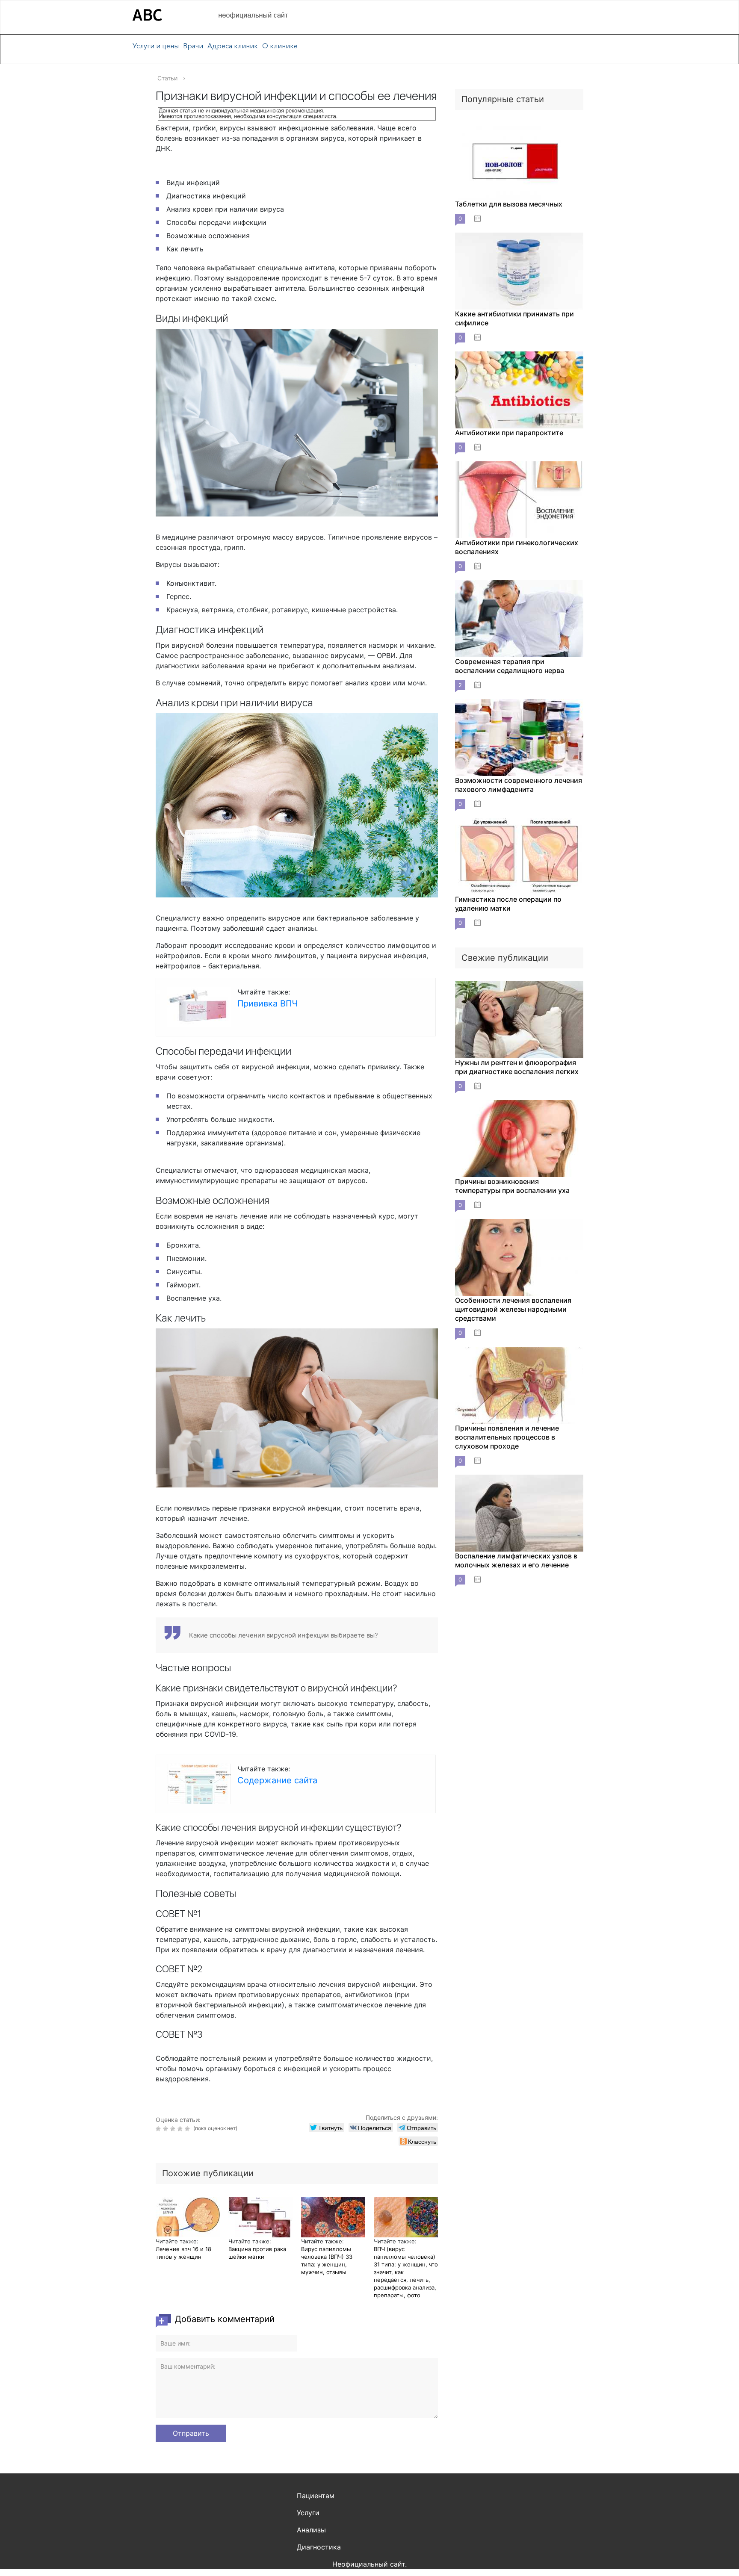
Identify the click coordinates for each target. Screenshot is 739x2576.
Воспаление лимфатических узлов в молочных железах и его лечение (516, 1560)
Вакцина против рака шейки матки (257, 2253)
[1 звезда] (159, 2129)
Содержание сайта (277, 1780)
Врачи (193, 46)
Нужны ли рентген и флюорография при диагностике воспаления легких (517, 1067)
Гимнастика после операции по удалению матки (508, 904)
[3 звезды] (174, 2129)
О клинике (280, 46)
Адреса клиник (233, 46)
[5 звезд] (188, 2129)
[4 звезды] (181, 2129)
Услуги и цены (156, 46)
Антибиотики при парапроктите (509, 433)
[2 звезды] (167, 2129)
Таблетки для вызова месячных (509, 204)
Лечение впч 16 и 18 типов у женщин (183, 2253)
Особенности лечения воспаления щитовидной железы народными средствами (513, 1309)
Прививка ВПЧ (268, 1003)
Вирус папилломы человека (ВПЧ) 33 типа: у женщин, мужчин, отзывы (327, 2260)
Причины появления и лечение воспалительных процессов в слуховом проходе (507, 1437)
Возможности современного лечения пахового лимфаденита (519, 785)
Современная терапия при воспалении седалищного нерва (510, 666)
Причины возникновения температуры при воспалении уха (512, 1186)
